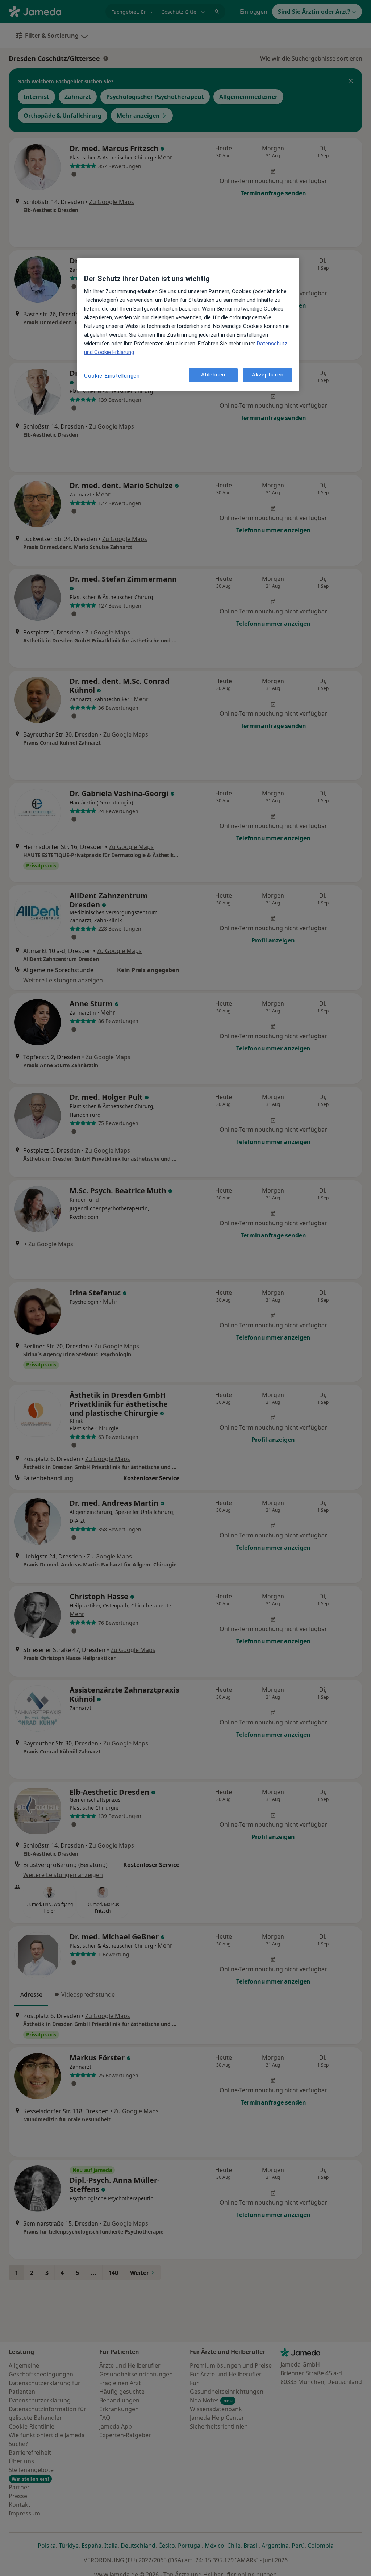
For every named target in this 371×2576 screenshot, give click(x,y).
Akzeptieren (268, 375)
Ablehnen (213, 375)
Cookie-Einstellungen (112, 376)
